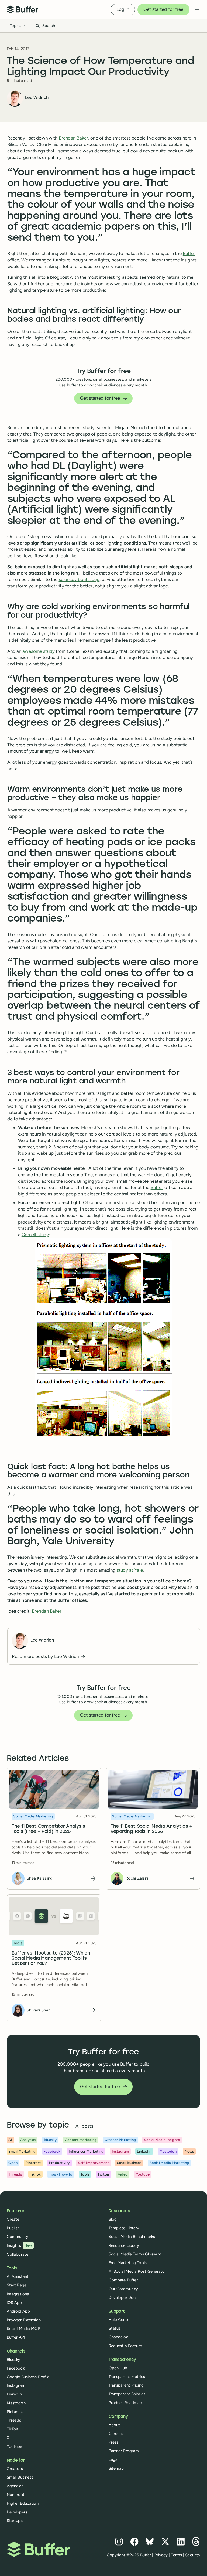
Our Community (123, 2289)
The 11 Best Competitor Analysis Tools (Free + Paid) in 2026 (48, 1829)
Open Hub (118, 2368)
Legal (114, 2459)
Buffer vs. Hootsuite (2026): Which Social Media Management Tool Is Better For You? (51, 1958)
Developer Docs (123, 2298)
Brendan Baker (74, 138)
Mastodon (16, 2403)
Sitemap (116, 2468)
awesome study (39, 651)
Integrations (18, 2294)
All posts (84, 2126)
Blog (113, 2219)
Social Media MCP (23, 2329)
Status (115, 2328)
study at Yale (130, 1570)
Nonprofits (17, 2495)
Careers (116, 2434)
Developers (17, 2512)
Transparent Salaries (127, 2394)
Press (114, 2442)
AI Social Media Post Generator (137, 2271)
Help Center (120, 2320)
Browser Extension (24, 2320)
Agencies (15, 2486)
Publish (13, 2228)
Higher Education (23, 2503)
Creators (15, 2469)
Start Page (17, 2285)
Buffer (189, 253)
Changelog (119, 2337)
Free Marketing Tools (128, 2263)
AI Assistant (18, 2276)
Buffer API (16, 2337)
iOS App (14, 2303)
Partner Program (124, 2451)
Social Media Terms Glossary (135, 2254)
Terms (177, 2555)
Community (18, 2237)
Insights (19, 2245)
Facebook (16, 2368)
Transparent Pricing (126, 2385)
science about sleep (79, 579)
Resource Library (124, 2245)
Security (193, 2555)
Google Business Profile (28, 2377)
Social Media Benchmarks (132, 2237)
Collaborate (18, 2254)
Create (13, 2219)
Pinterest (15, 2412)
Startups (15, 2521)
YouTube (15, 2446)
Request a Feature (125, 2346)
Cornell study (35, 1235)
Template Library (124, 2228)
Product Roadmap (125, 2403)
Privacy (161, 2555)
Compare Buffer (123, 2280)
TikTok (12, 2429)
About (114, 2425)
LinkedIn (14, 2394)
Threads (14, 2420)
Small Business (20, 2477)
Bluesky (14, 2360)
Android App (18, 2311)
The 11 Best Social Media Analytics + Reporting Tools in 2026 (151, 1829)
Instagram (16, 2385)
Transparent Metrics (127, 2377)
